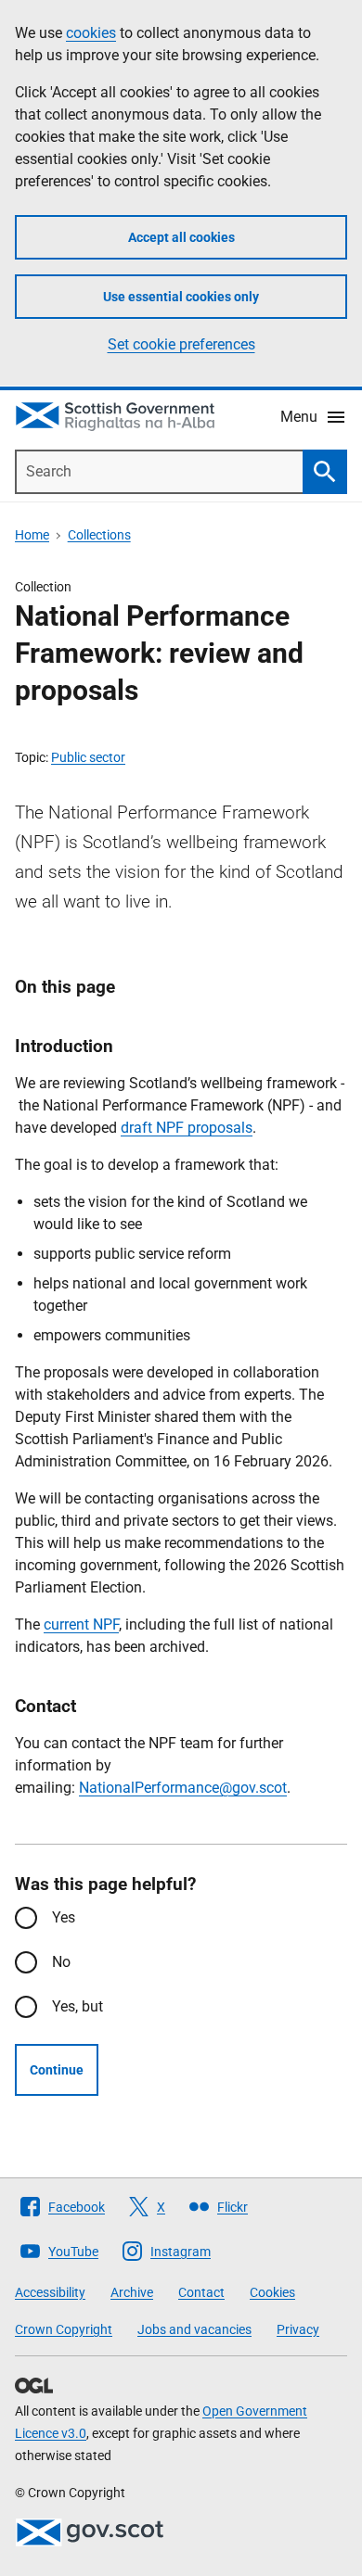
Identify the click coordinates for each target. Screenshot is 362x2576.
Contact (201, 2292)
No (61, 1962)
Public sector (88, 757)
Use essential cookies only (181, 297)
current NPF (81, 1624)
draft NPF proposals (187, 1128)
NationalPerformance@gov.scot (183, 1788)
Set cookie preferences (181, 344)
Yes (64, 1917)
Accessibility (50, 2292)
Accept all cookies (181, 237)
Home (32, 535)
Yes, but (78, 2006)
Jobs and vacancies (194, 2329)
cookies (91, 33)
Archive (132, 2292)
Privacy (298, 2329)
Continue (57, 2070)
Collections (99, 535)
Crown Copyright (64, 2329)
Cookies (272, 2292)
